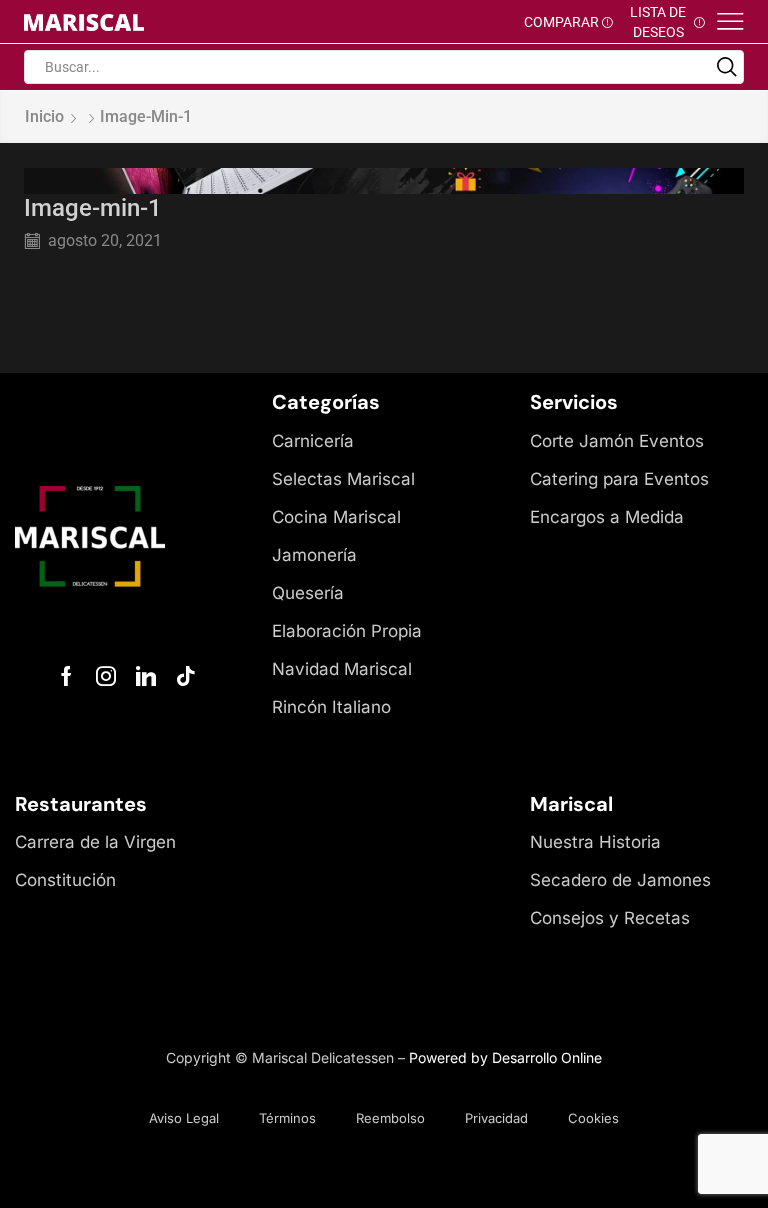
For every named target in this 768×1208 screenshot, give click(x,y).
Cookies (593, 1118)
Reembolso (390, 1118)
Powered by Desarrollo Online (505, 1057)
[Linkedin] (146, 676)
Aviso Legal (184, 1118)
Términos (287, 1118)
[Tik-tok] (186, 676)
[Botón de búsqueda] (727, 67)
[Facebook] (66, 676)
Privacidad (496, 1118)
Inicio (44, 116)
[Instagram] (106, 676)
